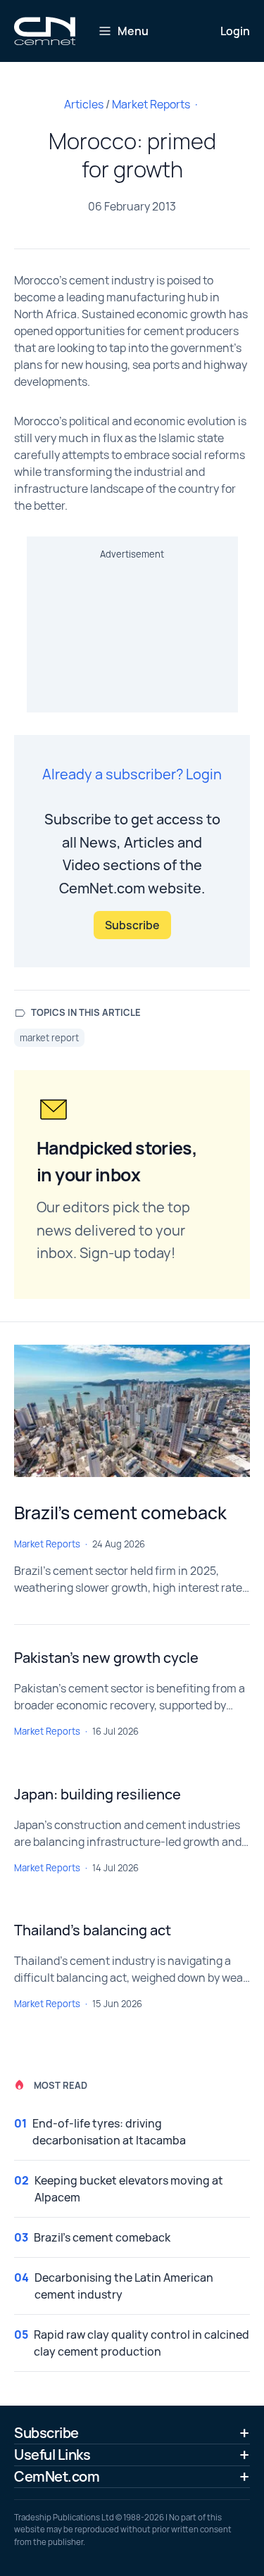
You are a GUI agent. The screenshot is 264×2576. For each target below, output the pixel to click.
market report (49, 1038)
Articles (84, 104)
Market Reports (151, 104)
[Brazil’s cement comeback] (132, 1411)
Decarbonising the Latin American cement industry (124, 2286)
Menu (133, 31)
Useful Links (52, 2455)
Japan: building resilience (98, 1794)
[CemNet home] (45, 31)
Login (235, 31)
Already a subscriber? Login (132, 774)
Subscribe (132, 925)
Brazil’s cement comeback (120, 1513)
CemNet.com (57, 2476)
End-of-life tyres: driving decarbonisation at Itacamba (109, 2132)
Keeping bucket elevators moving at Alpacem (129, 2189)
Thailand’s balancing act (93, 1930)
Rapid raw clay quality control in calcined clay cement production (142, 2343)
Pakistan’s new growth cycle (106, 1658)
